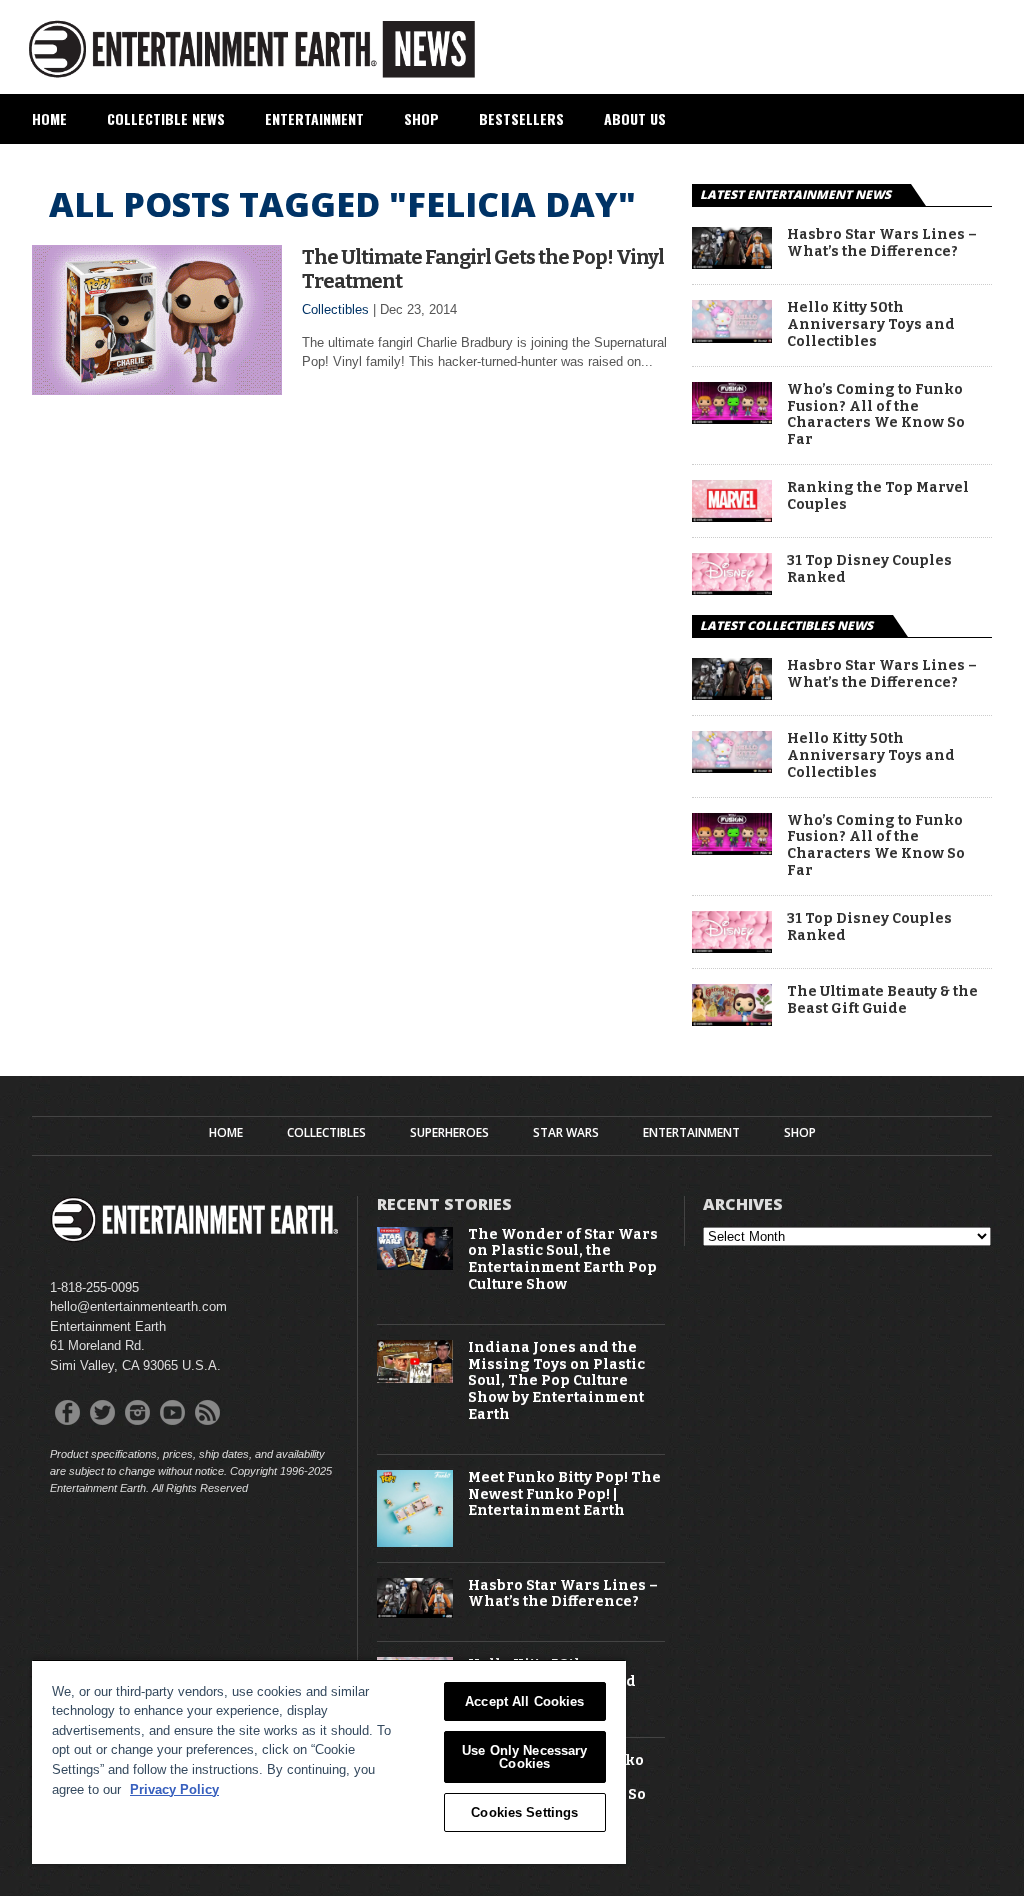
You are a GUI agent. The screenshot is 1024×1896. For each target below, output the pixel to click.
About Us (635, 118)
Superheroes (449, 1133)
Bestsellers (521, 118)
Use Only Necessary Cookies (524, 1757)
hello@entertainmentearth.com (138, 1306)
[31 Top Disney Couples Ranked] (732, 589)
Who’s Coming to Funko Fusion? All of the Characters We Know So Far (876, 415)
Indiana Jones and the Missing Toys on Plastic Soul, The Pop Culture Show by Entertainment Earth (556, 1381)
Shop (421, 118)
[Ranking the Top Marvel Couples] (732, 516)
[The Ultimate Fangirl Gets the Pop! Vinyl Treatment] (157, 389)
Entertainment (314, 118)
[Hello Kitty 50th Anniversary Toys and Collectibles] (732, 337)
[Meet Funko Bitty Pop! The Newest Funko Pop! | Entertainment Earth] (415, 1542)
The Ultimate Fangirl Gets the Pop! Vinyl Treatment (483, 269)
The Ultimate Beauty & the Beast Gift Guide (882, 1000)
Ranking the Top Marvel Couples (878, 496)
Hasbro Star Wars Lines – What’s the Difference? (882, 243)
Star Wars (566, 1133)
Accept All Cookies (524, 1701)
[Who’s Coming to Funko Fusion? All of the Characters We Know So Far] (732, 418)
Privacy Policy (174, 1789)
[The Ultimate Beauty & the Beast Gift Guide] (732, 1020)
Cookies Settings (524, 1812)
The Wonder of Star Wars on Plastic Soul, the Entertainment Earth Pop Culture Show (563, 1260)
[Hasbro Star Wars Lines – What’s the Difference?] (732, 263)
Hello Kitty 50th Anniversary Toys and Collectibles (871, 325)
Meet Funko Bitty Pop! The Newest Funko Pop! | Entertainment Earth (564, 1495)
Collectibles (335, 309)
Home (49, 118)
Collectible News (166, 118)
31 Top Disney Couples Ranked (869, 569)
